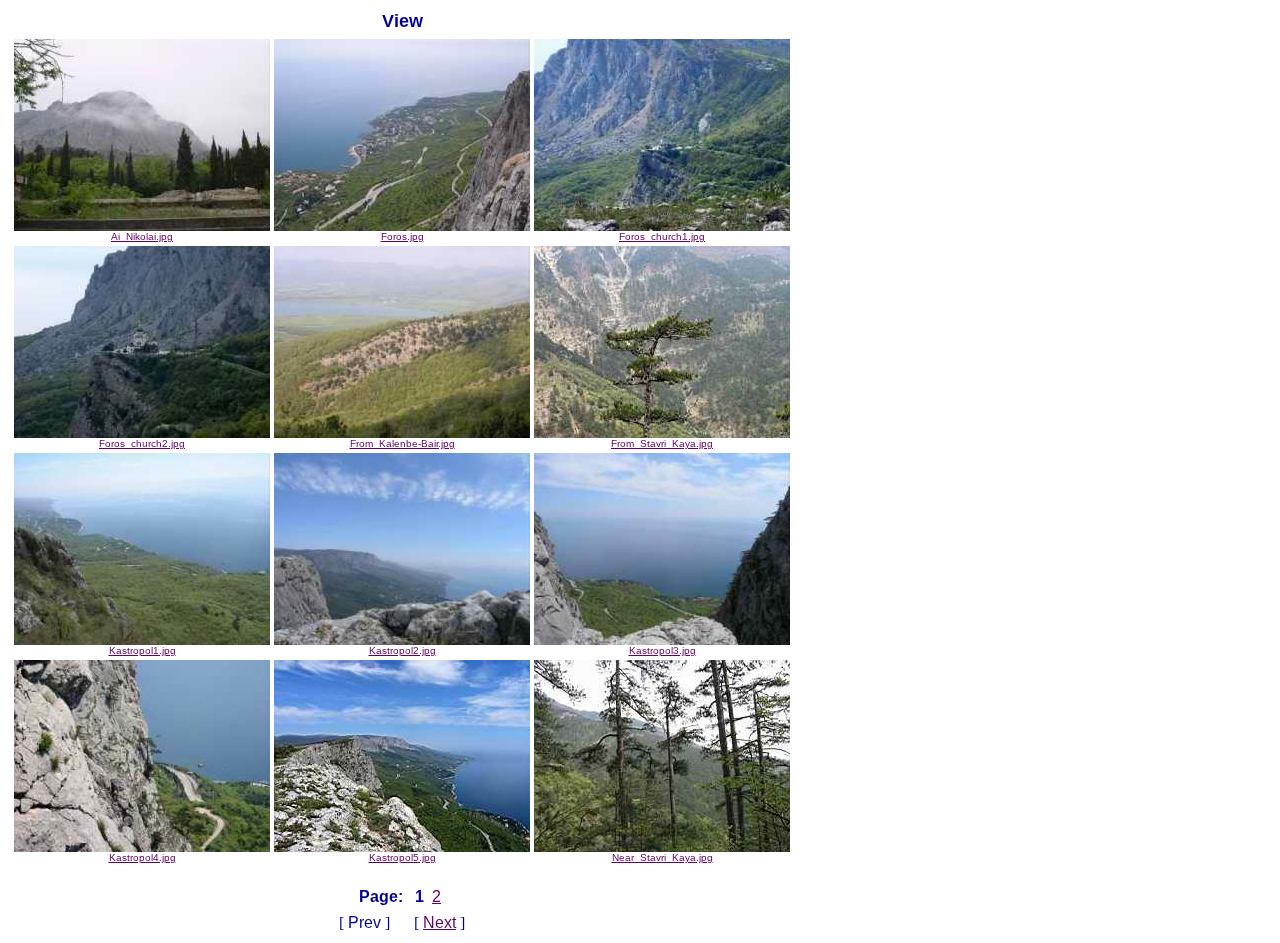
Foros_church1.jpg (662, 236)
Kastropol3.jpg (662, 650)
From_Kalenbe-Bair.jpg (402, 443)
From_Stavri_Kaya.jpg (662, 443)
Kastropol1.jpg (142, 650)
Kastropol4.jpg (142, 857)
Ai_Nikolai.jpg (142, 236)
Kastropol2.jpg (402, 650)
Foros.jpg (402, 236)
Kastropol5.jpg (402, 857)
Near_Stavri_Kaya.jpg (662, 857)
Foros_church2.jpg (142, 443)
